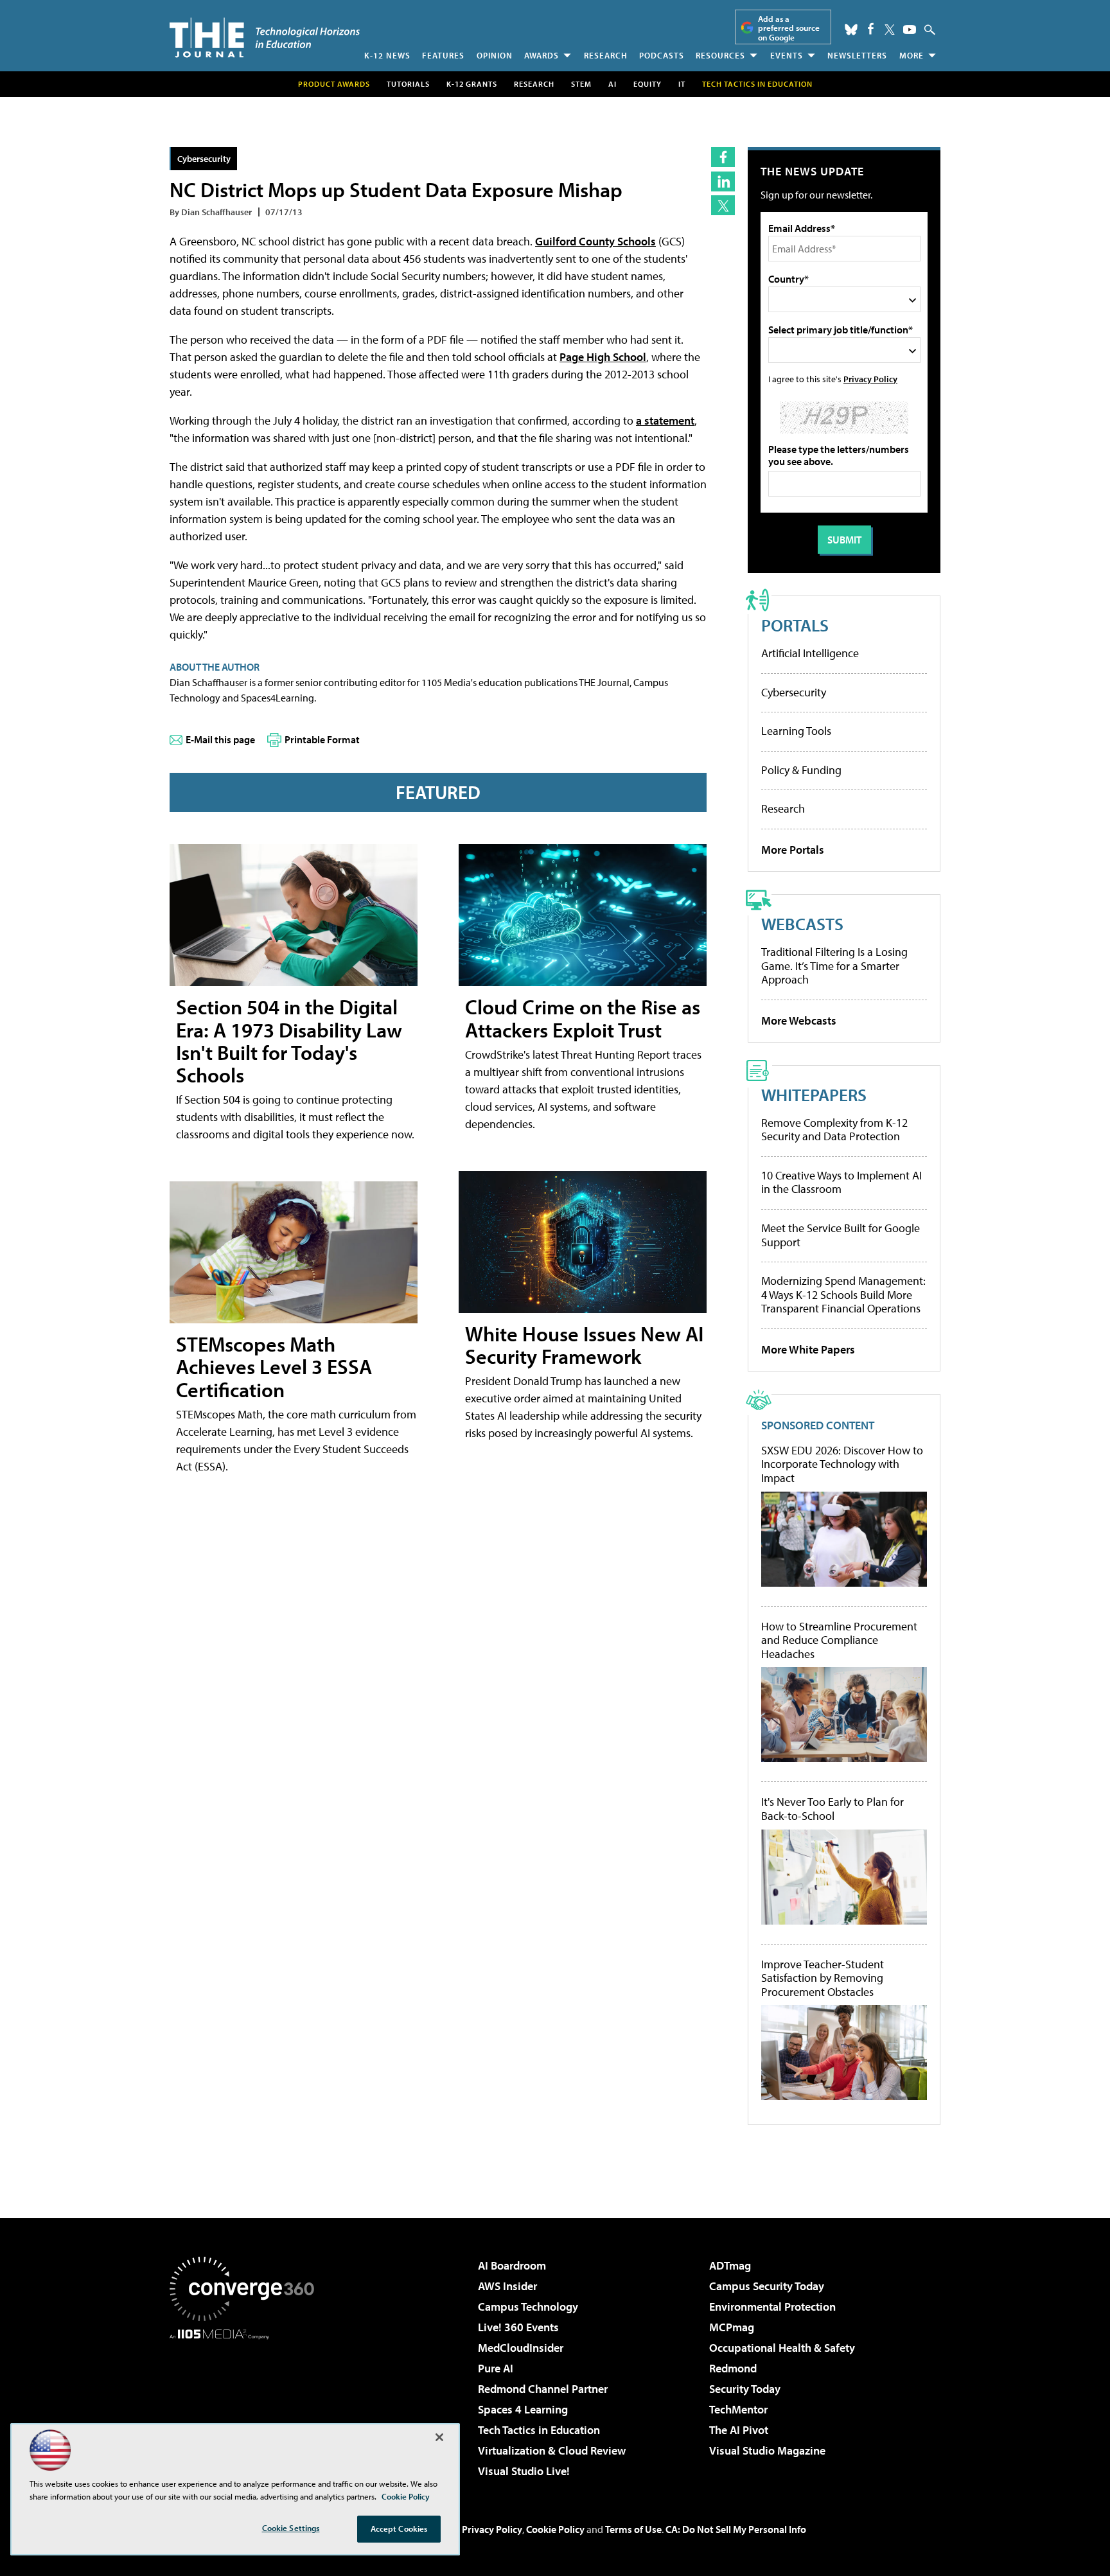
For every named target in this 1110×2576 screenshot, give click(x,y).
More (912, 55)
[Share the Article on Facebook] (723, 157)
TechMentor (738, 2409)
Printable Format (322, 739)
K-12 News (387, 55)
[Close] (439, 2437)
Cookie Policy (555, 2529)
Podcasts (662, 55)
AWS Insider (507, 2286)
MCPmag (732, 2327)
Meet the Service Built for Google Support (841, 1235)
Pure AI (496, 2368)
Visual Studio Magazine (767, 2450)
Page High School (603, 357)
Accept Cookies (399, 2528)
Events (787, 55)
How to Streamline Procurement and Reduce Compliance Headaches (839, 1640)
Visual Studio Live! (524, 2471)
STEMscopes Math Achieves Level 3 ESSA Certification (274, 1366)
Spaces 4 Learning (523, 2409)
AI (612, 84)
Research (606, 55)
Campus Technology (528, 2307)
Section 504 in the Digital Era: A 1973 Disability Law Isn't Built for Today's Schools (289, 1041)
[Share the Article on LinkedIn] (723, 181)
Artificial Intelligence (810, 653)
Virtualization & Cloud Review (552, 2450)
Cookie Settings (291, 2528)
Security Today (745, 2389)
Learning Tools (796, 731)
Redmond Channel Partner (543, 2389)
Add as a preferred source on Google (789, 28)
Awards (542, 55)
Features (443, 55)
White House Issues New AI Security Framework (584, 1345)
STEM (581, 84)
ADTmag (730, 2265)
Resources (720, 55)
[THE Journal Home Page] (265, 38)
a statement (665, 420)
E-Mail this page (220, 739)
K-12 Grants (472, 84)
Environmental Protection (772, 2307)
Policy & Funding (801, 770)
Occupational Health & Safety (782, 2348)
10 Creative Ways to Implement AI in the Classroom (841, 1182)
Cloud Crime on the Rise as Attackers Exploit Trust (583, 1018)
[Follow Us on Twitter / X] (890, 30)
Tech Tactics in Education (539, 2430)
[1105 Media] (247, 2405)
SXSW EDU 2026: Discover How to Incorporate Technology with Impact (842, 1464)
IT (682, 84)
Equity (647, 84)
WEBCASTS (802, 923)
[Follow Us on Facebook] (871, 29)
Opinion (495, 55)
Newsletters (857, 55)
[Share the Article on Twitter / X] (723, 205)
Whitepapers (814, 1094)
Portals (795, 625)
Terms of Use (633, 2529)
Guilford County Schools (595, 241)
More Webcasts (799, 1020)
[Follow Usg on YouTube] (910, 30)
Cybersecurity (204, 158)
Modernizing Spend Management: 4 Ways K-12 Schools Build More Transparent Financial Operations (843, 1294)
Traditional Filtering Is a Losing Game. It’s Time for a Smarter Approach (834, 966)
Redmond (733, 2368)
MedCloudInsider (521, 2348)
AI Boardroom (512, 2265)
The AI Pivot (739, 2430)
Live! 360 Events (518, 2327)
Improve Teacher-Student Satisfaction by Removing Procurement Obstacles (823, 1978)
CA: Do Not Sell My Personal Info (736, 2529)
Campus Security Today (767, 2286)
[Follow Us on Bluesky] (851, 30)
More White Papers (808, 1349)
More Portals (793, 850)
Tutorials (408, 84)
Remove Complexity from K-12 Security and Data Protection (834, 1130)
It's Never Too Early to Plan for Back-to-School (833, 1809)
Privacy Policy (870, 379)
